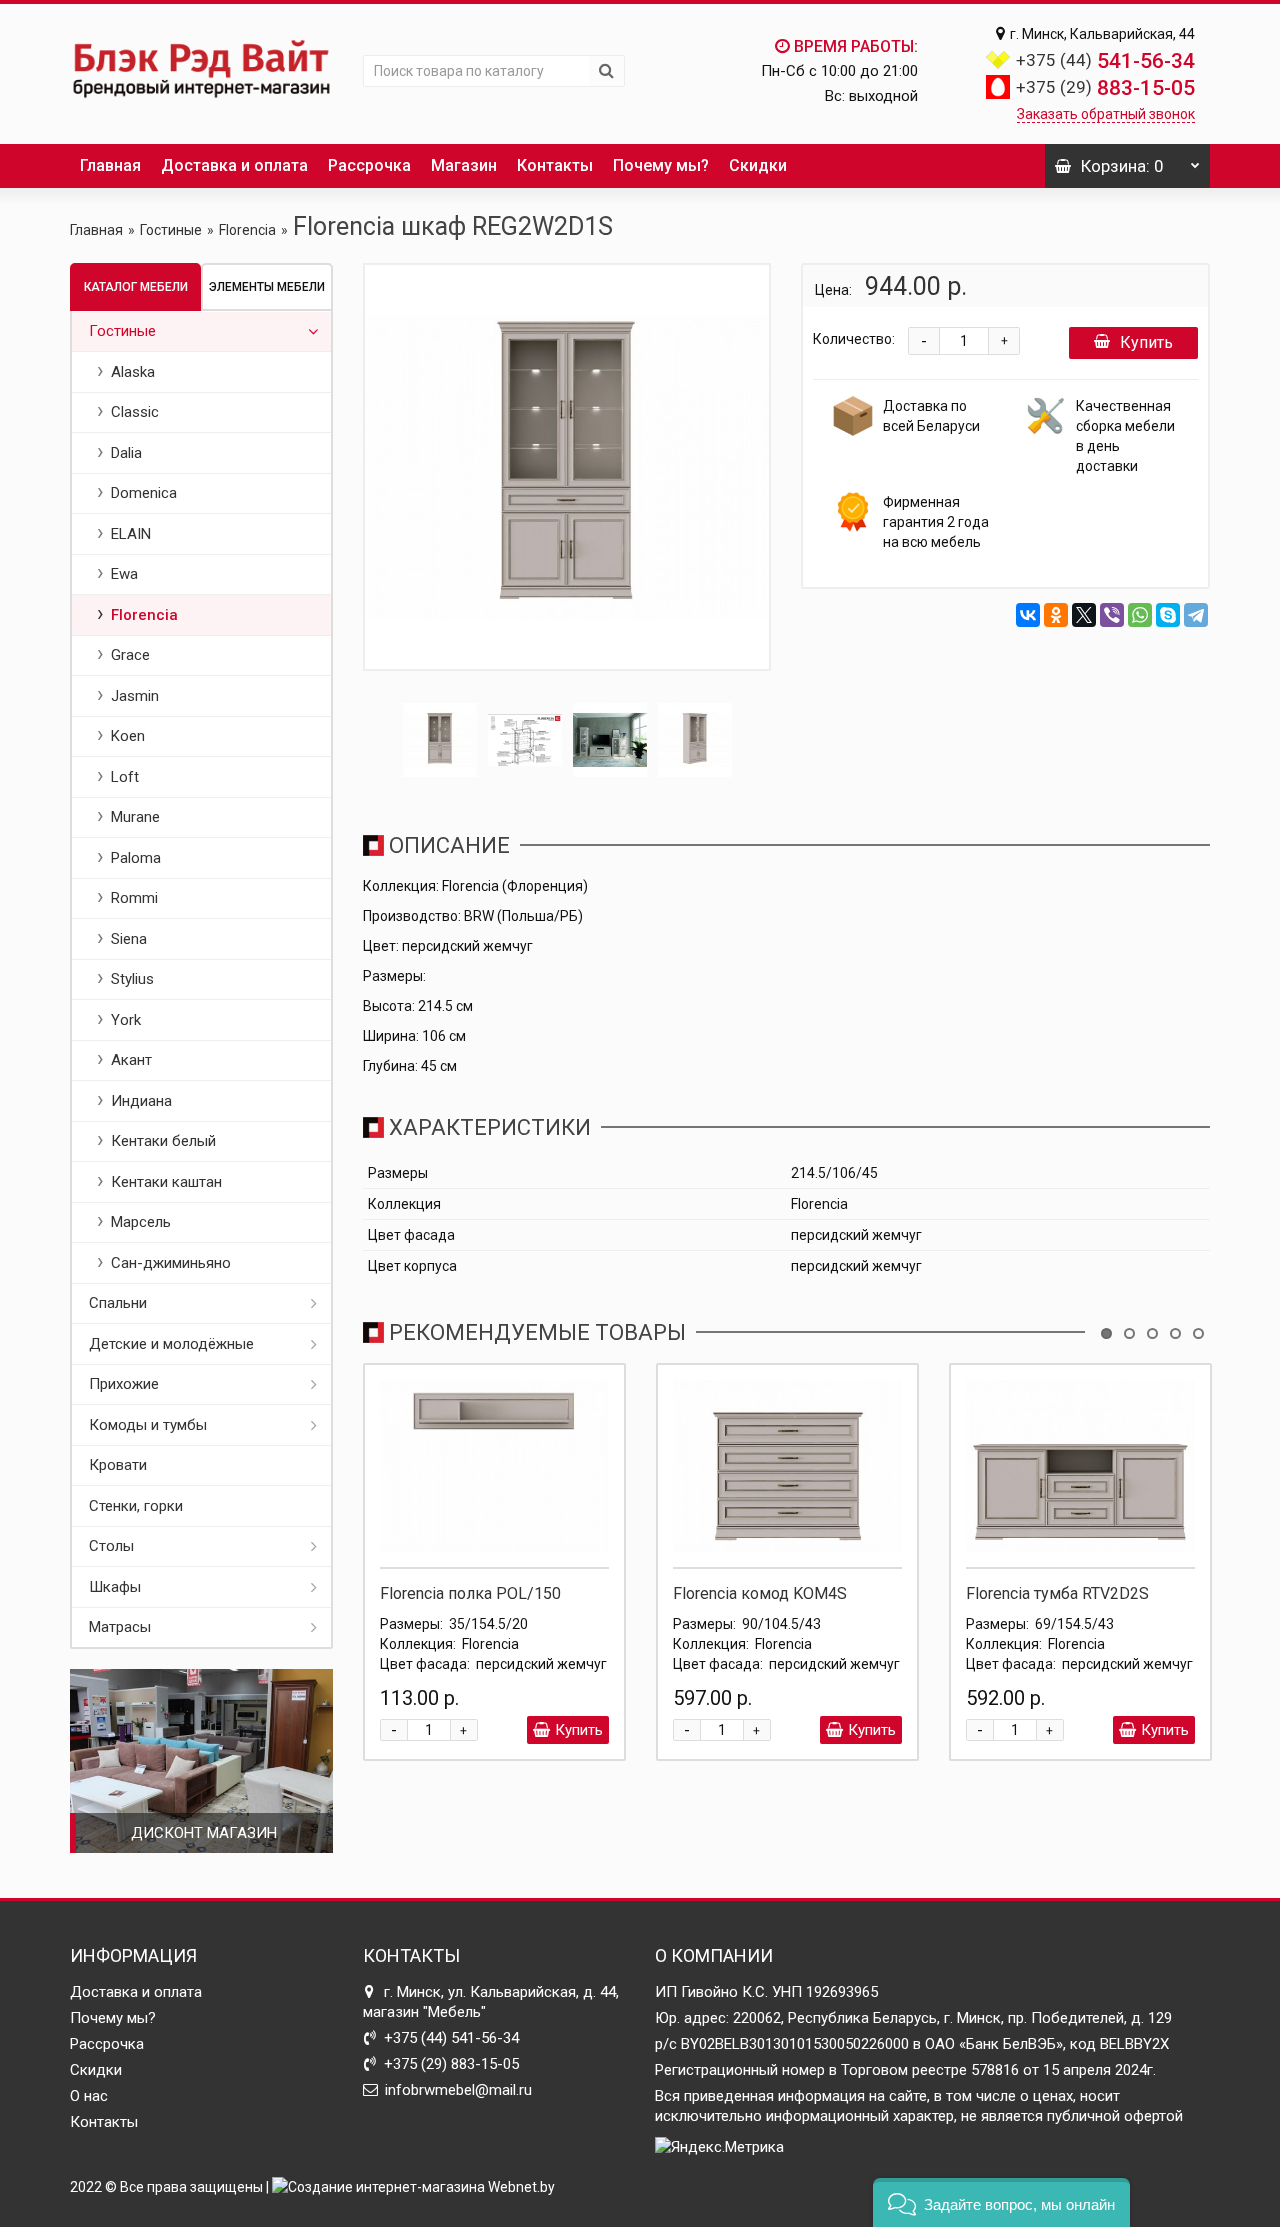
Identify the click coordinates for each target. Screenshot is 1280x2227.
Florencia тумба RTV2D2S (1057, 1593)
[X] (1084, 615)
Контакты (555, 165)
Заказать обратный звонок (1106, 114)
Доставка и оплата (234, 165)
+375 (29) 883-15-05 (451, 2064)
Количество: (854, 339)
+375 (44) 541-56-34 (451, 2038)
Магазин (464, 165)
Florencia (247, 230)
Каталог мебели (136, 287)
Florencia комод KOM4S (760, 1593)
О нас (89, 2096)
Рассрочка (369, 165)
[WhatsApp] (1140, 615)
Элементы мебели (267, 287)
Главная (110, 165)
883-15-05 (1105, 88)
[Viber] (1112, 615)
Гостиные (171, 230)
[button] (1001, 2202)
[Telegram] (1196, 615)
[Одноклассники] (1056, 615)
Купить (1146, 342)
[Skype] (1168, 615)
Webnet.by (521, 2187)
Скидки (758, 165)
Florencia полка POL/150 (470, 1593)
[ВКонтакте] (1028, 615)
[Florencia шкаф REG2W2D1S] (567, 467)
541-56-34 (1105, 61)
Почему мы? (661, 165)
